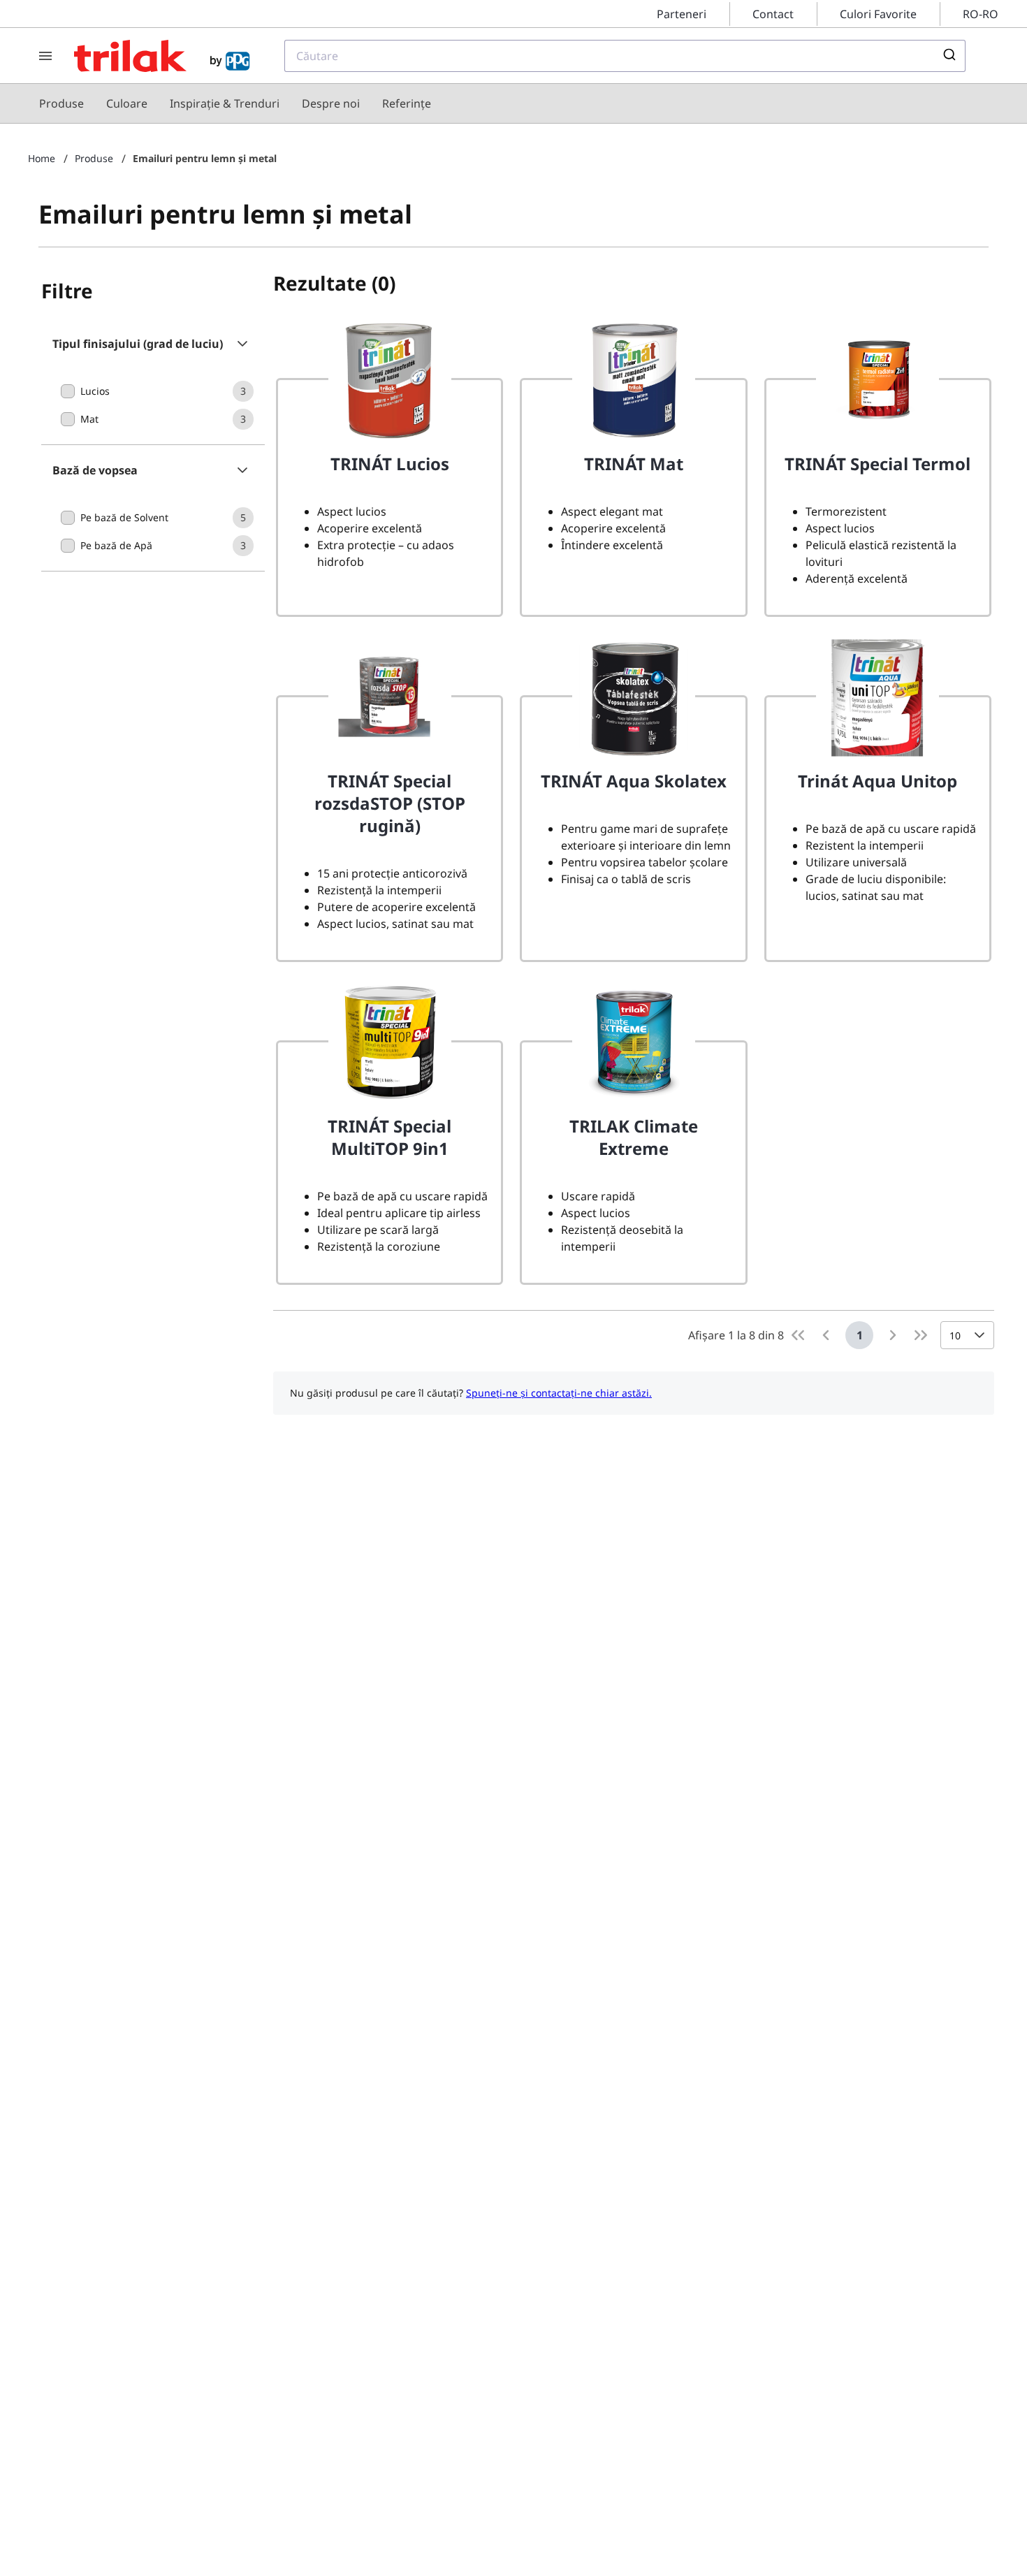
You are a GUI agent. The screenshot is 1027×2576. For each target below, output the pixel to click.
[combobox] (625, 56)
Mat (89, 419)
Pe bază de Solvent (124, 517)
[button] (153, 344)
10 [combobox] (955, 1336)
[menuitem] (61, 103)
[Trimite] (948, 56)
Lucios (95, 391)
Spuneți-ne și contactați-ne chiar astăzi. (559, 1393)
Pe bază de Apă (116, 545)
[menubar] (235, 103)
